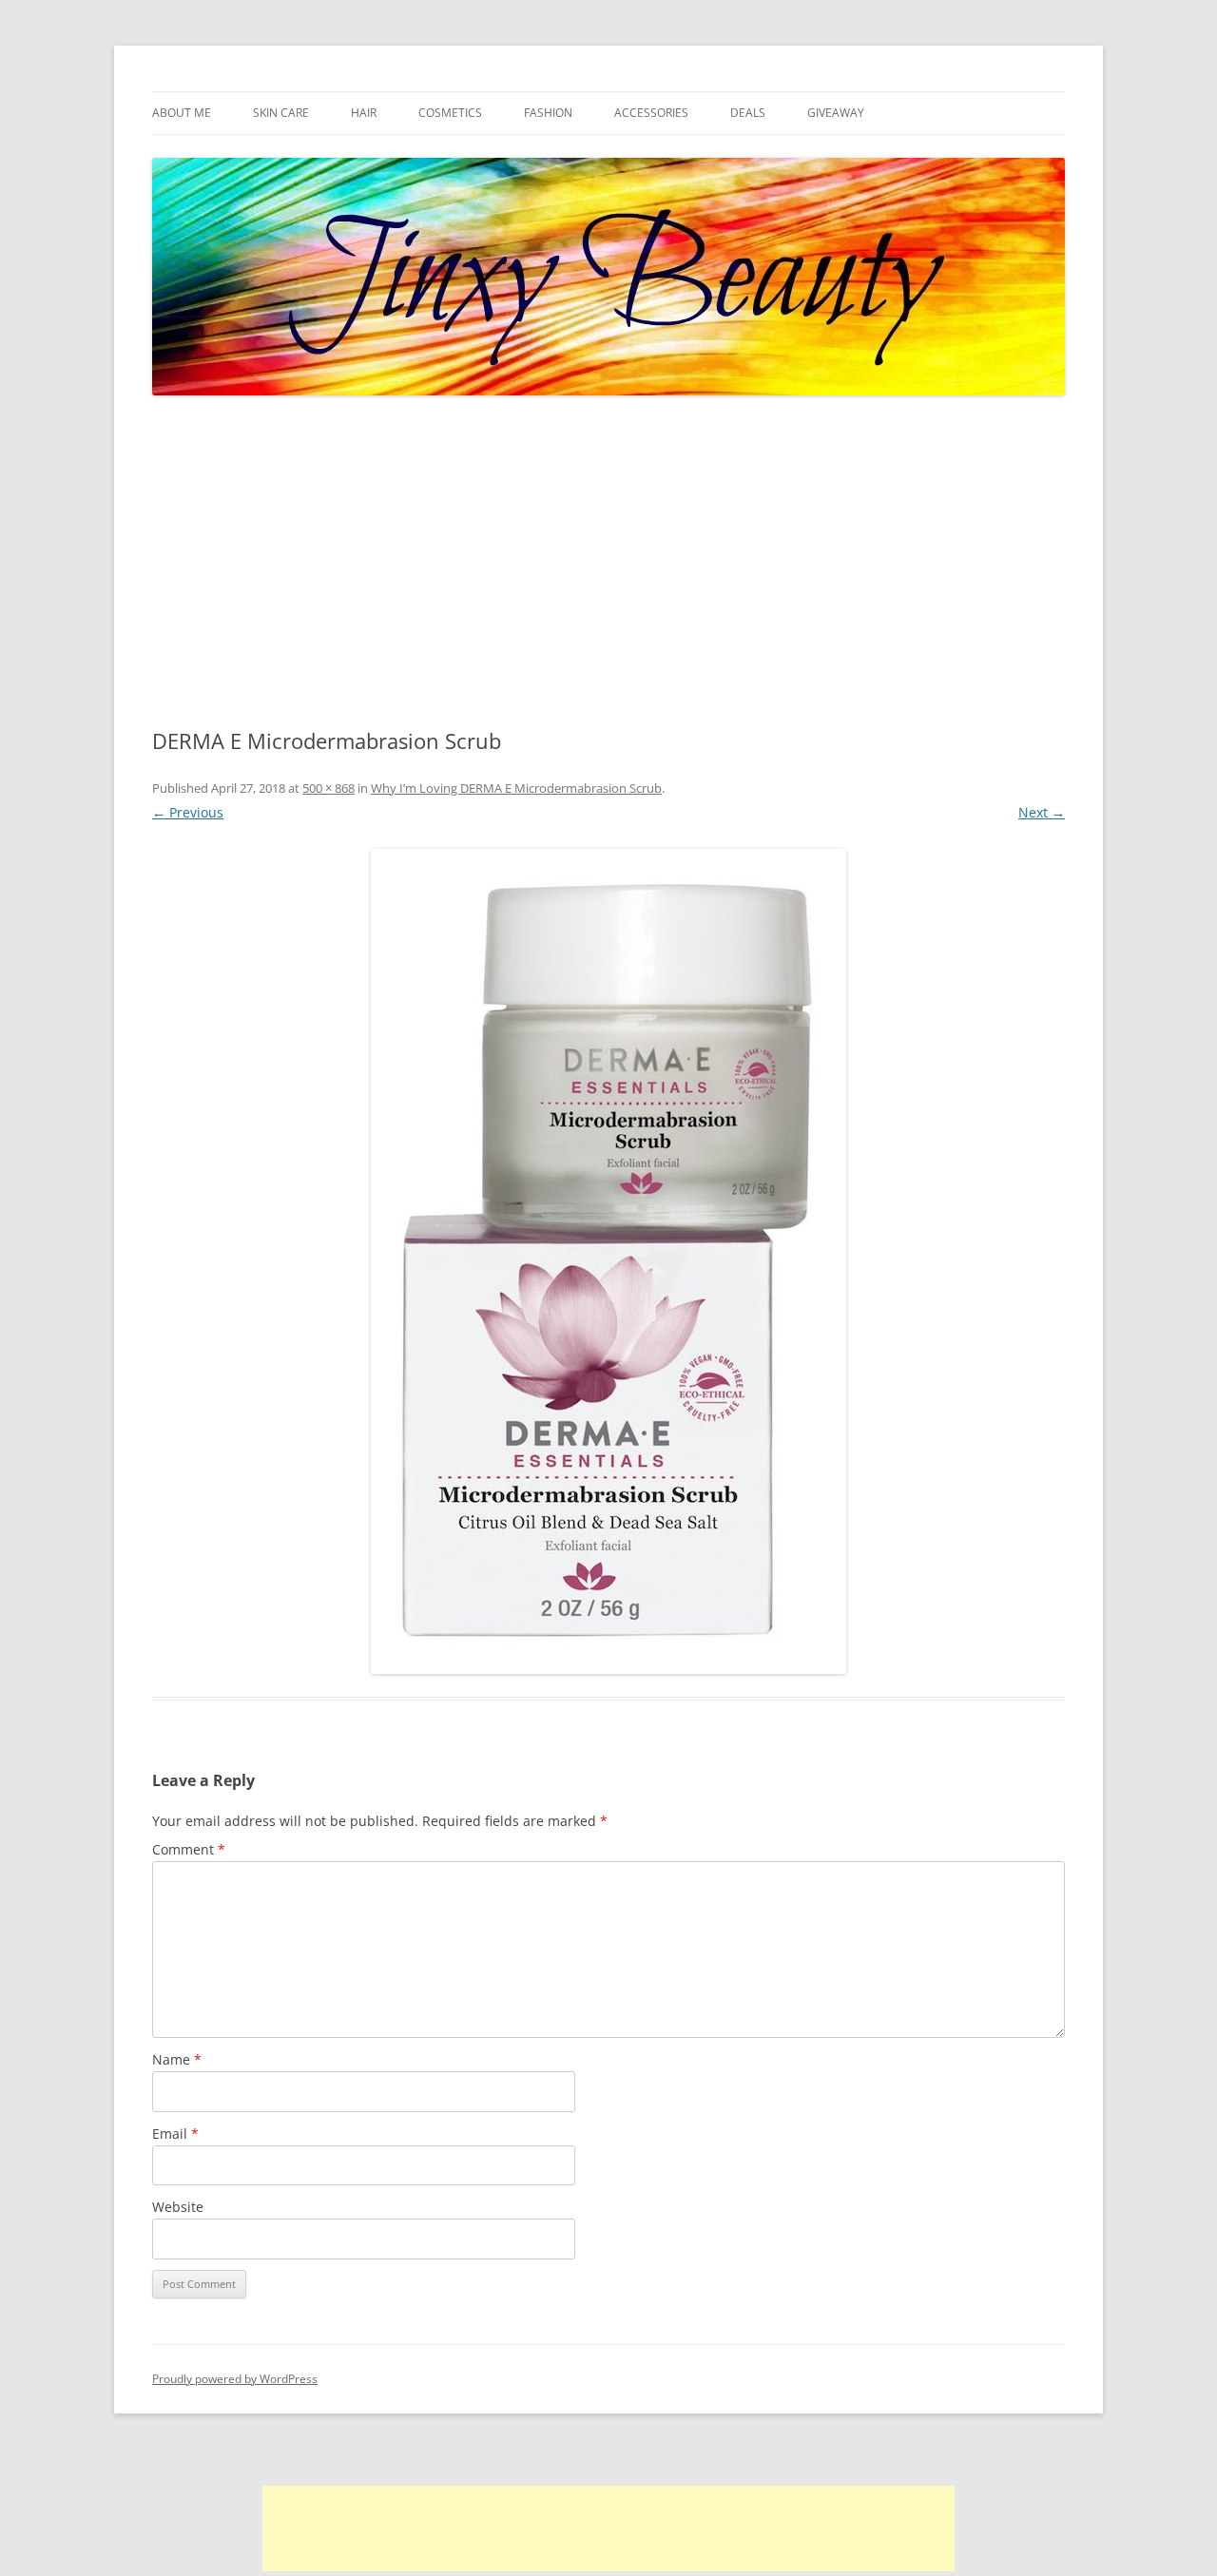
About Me (182, 113)
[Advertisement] (608, 563)
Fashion (548, 113)
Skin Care (281, 113)
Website (178, 2207)
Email (175, 2134)
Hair (364, 113)
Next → (1042, 812)
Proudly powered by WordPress (235, 2379)
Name (177, 2059)
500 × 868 (328, 788)
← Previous (188, 812)
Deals (748, 113)
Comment (189, 1849)
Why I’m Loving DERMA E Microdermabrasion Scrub (516, 788)
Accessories (651, 113)
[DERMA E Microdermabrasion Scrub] (608, 1261)
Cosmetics (450, 113)
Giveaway (836, 113)
